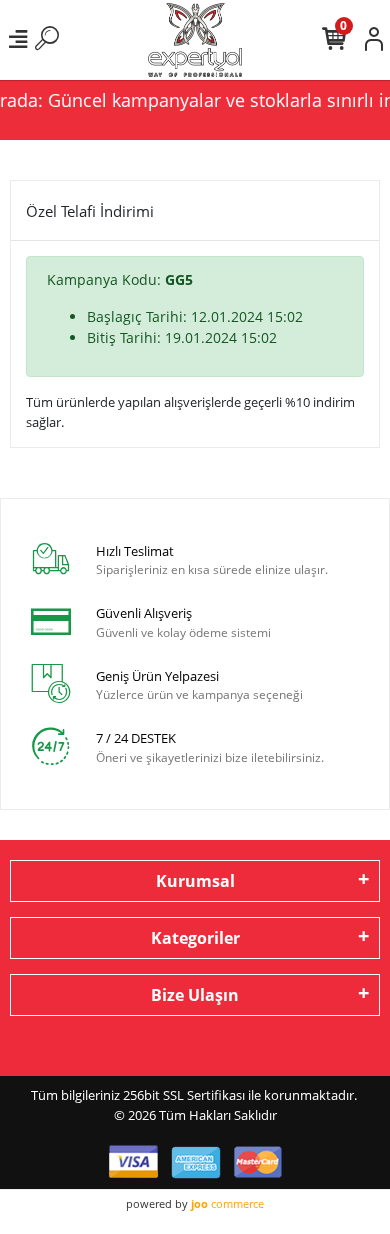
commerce (227, 1203)
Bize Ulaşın (195, 995)
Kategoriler (195, 938)
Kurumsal (195, 881)
